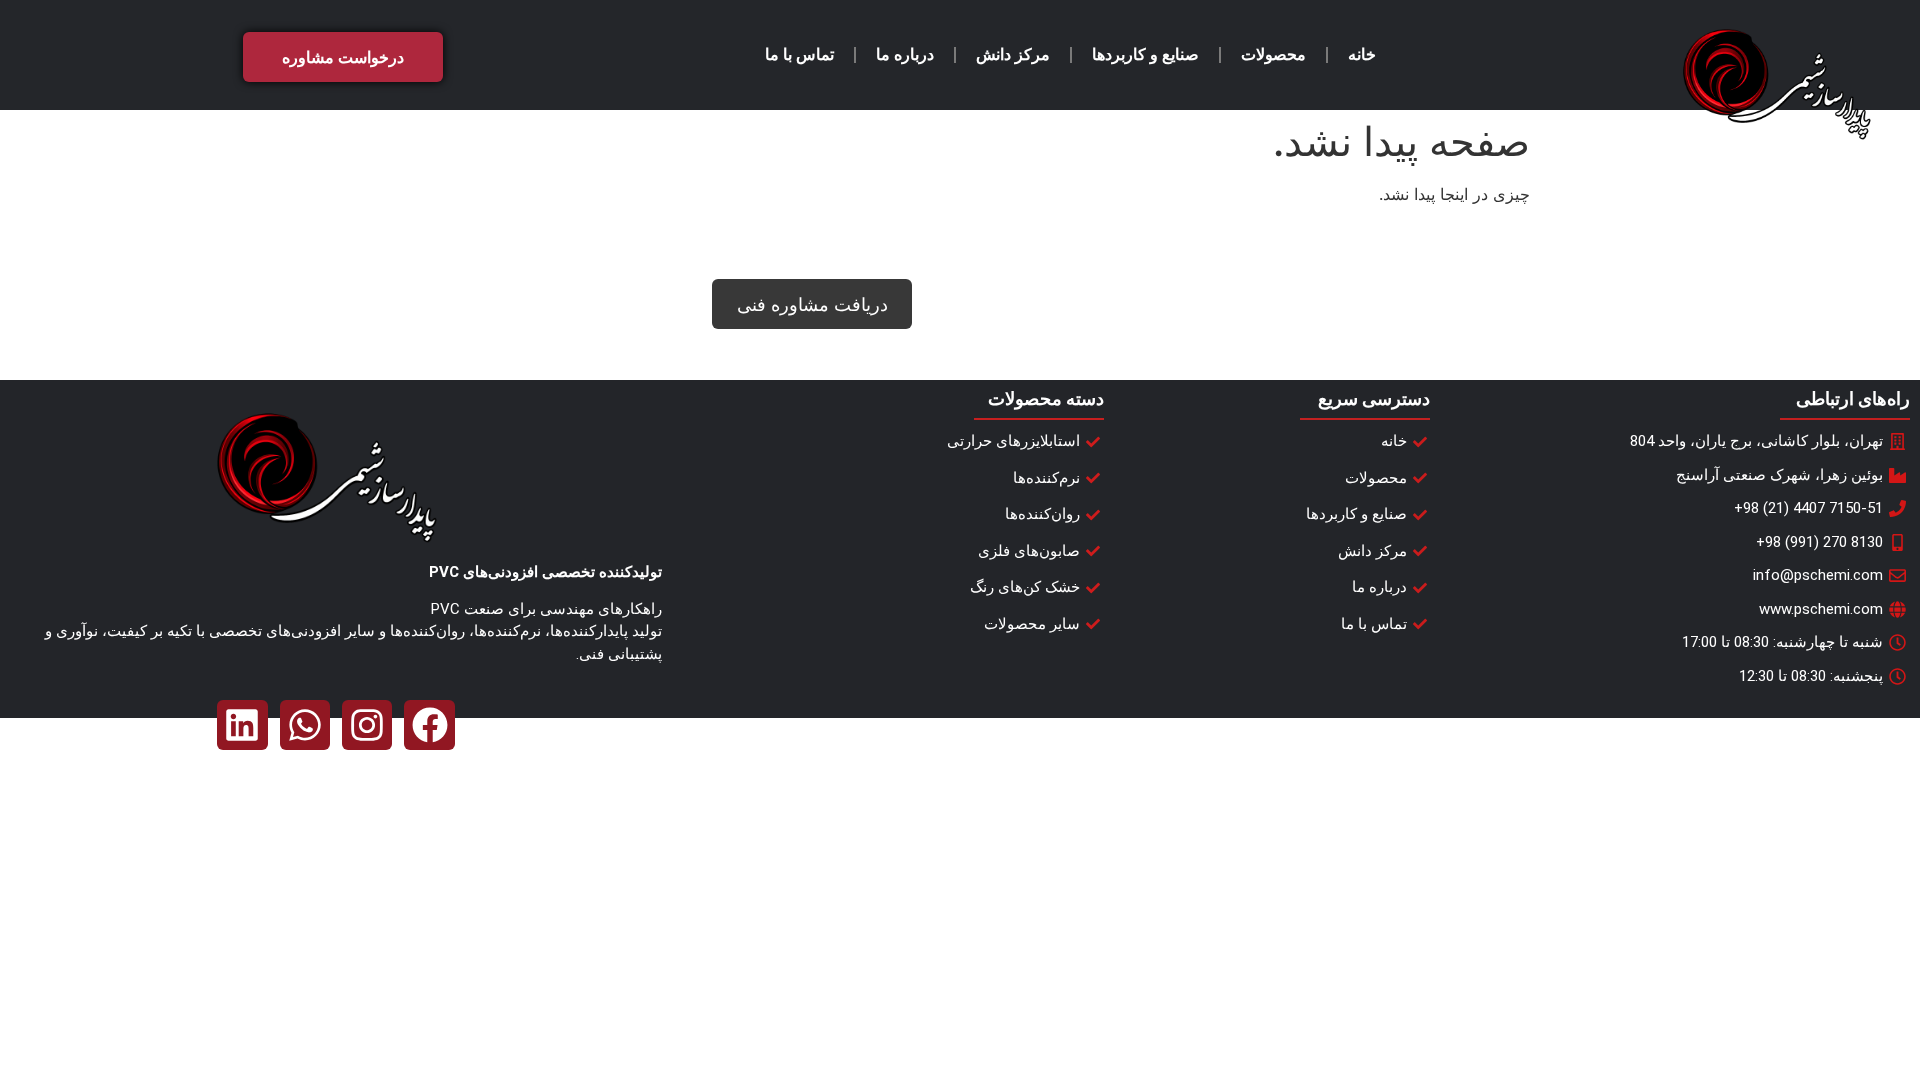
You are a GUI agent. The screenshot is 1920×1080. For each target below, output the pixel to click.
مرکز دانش (1013, 54)
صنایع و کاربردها (1145, 54)
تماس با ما (799, 54)
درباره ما (905, 54)
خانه (1362, 54)
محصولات (1273, 54)
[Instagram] (367, 725)
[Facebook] (429, 725)
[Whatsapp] (305, 725)
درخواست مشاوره (343, 57)
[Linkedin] (242, 725)
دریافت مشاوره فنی (812, 304)
